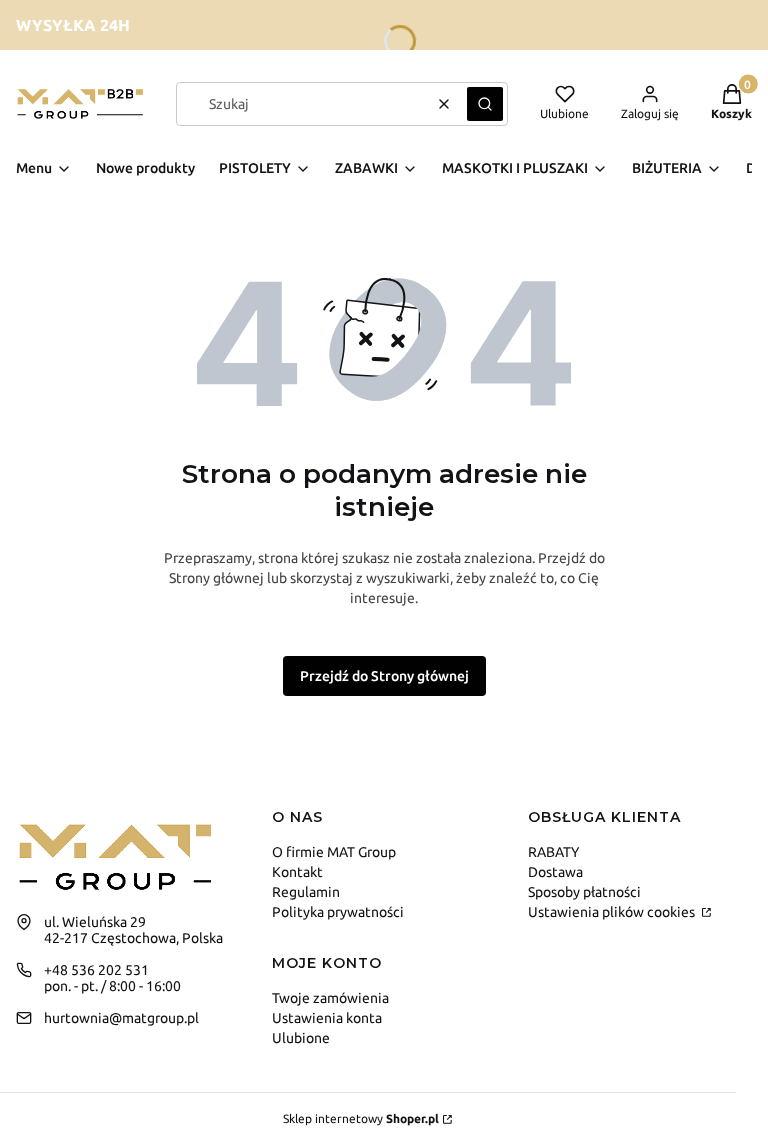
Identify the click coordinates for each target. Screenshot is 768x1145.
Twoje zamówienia (330, 998)
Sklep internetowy (361, 1118)
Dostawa (555, 872)
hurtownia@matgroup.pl (121, 1018)
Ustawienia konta (327, 1018)
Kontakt (297, 872)
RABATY (553, 852)
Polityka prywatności (338, 912)
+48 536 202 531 (96, 970)
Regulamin (306, 892)
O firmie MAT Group (334, 852)
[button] (485, 104)
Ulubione (301, 1038)
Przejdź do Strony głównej (384, 676)
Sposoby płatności (584, 892)
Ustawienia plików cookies (613, 912)
